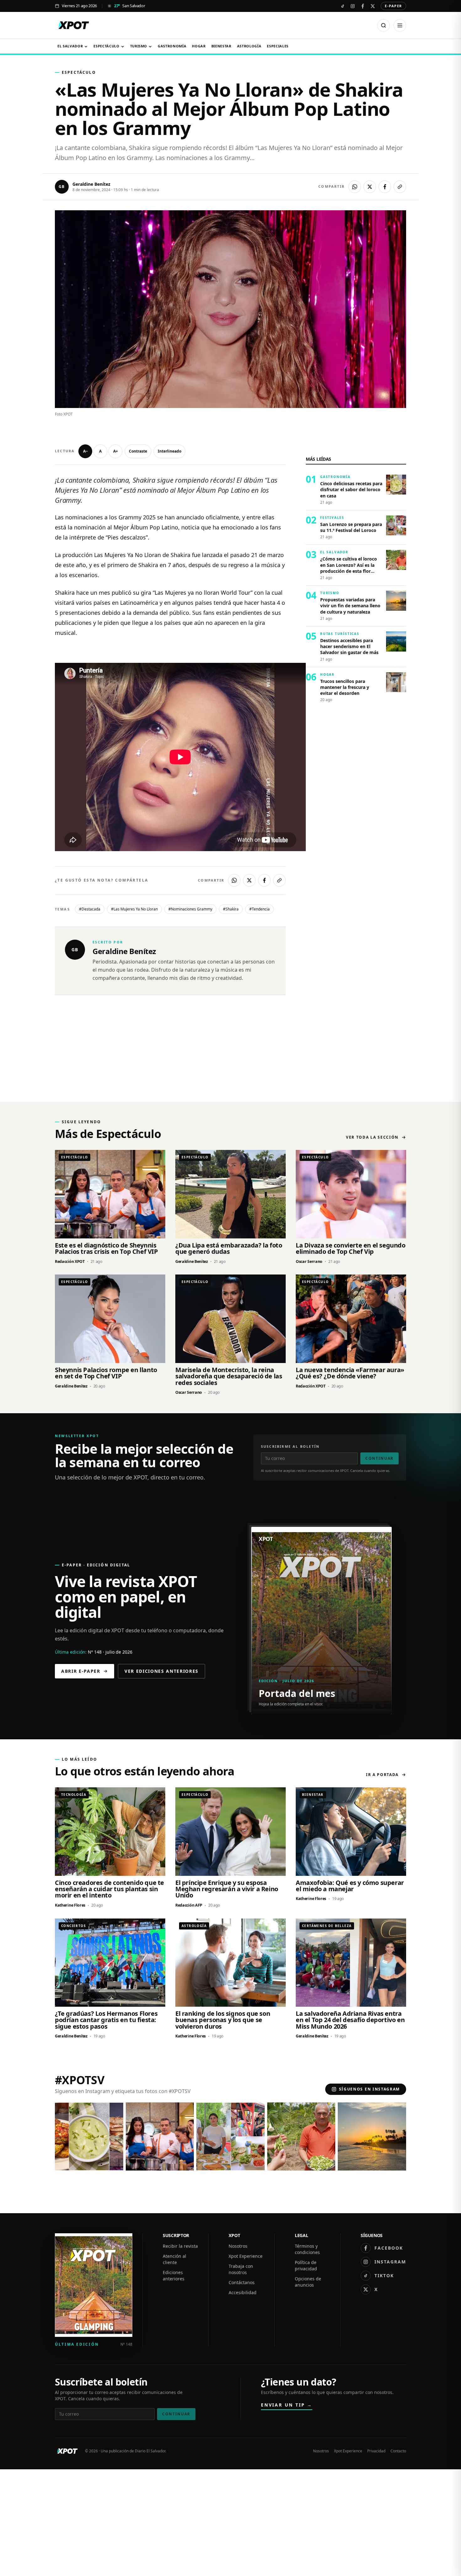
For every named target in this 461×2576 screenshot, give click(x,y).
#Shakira (231, 909)
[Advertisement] (230, 1055)
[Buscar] (384, 25)
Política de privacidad (306, 2265)
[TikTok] (342, 6)
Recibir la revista (180, 2246)
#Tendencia (260, 909)
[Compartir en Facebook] (385, 187)
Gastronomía (172, 46)
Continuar (379, 1458)
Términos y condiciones (307, 2249)
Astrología (249, 46)
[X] (373, 6)
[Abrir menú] (400, 25)
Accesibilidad (243, 2292)
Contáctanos (242, 2282)
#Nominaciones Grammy (190, 909)
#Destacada (90, 909)
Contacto (398, 2451)
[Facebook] (363, 6)
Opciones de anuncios (308, 2282)
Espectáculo (106, 46)
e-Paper (393, 6)
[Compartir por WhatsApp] (355, 187)
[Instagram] (352, 6)
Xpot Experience (246, 2256)
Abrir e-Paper (81, 1671)
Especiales (278, 46)
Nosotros (238, 2246)
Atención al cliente (175, 2259)
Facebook (389, 2248)
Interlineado (170, 451)
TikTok (384, 2275)
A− (85, 451)
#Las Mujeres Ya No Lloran (134, 909)
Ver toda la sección (372, 1137)
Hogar (199, 46)
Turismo (139, 46)
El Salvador (70, 46)
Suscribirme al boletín (290, 1446)
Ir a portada (382, 1775)
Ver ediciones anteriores (162, 1671)
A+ (116, 451)
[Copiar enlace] (400, 187)
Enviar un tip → (287, 2405)
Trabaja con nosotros (241, 2269)
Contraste (138, 451)
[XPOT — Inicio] (74, 25)
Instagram (390, 2262)
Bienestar (221, 46)
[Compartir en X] (370, 187)
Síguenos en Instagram (369, 2089)
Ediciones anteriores (174, 2275)
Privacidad (376, 2451)
